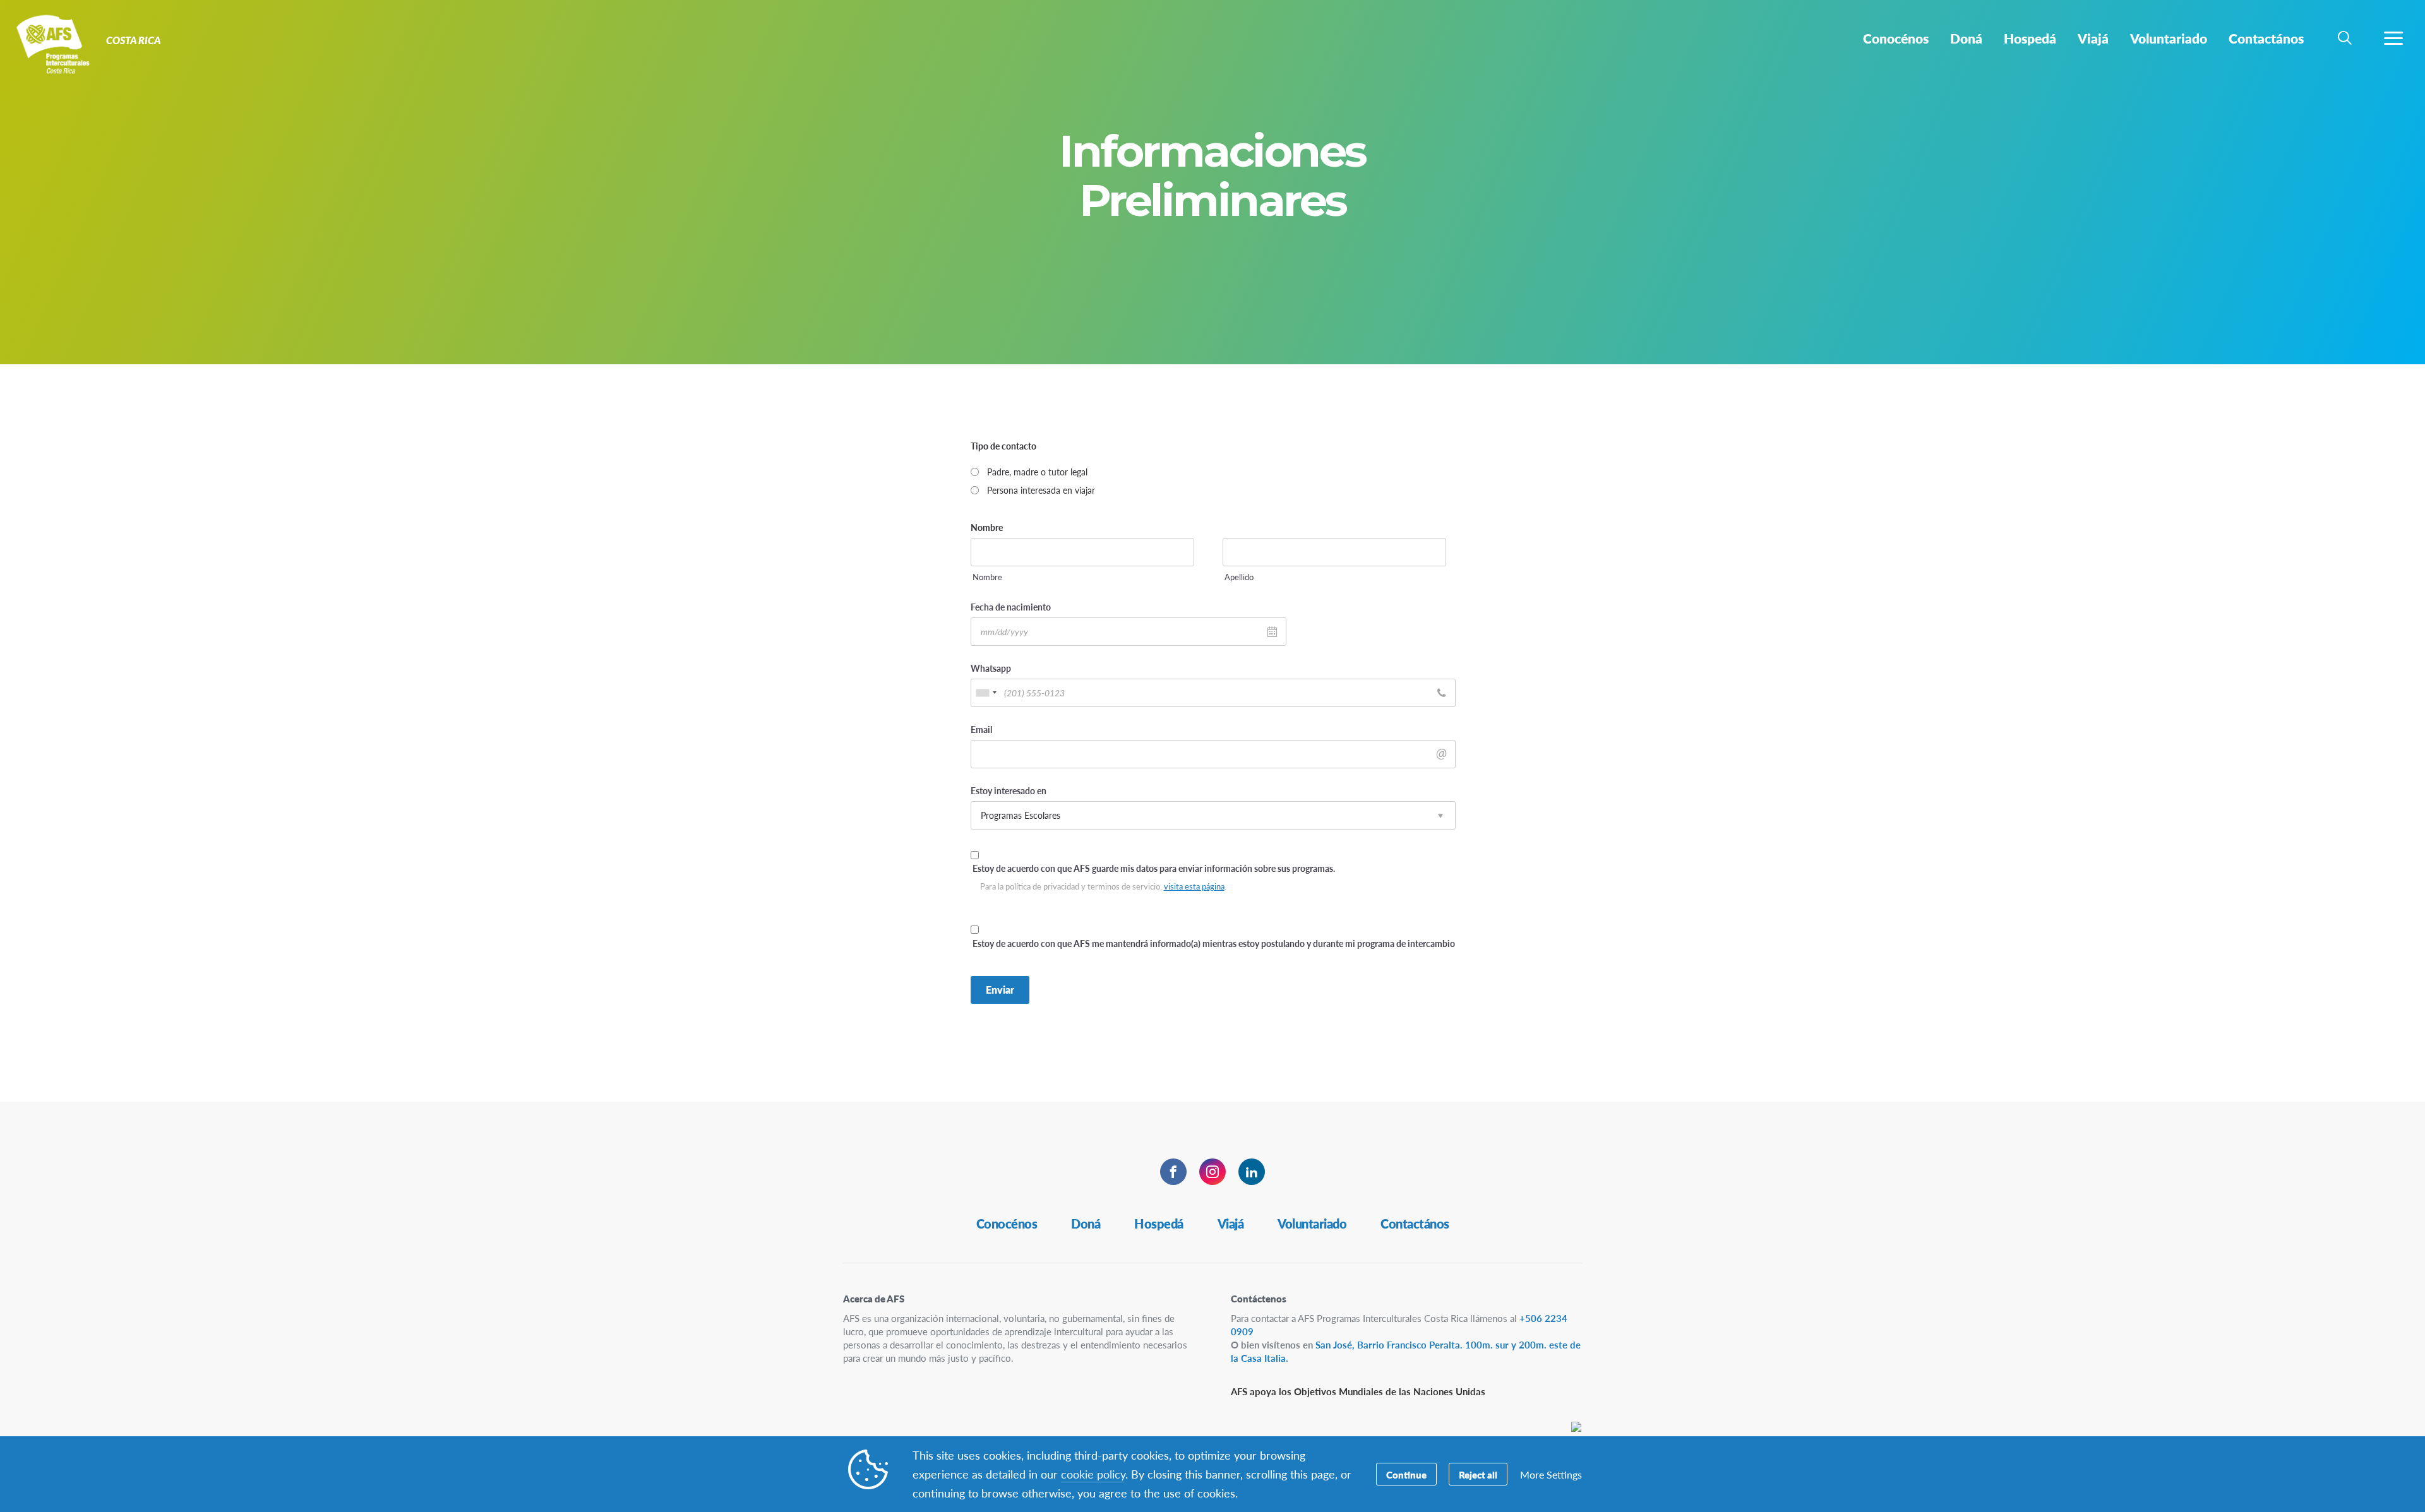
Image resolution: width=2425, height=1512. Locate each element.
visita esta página (1194, 886)
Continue (1406, 1474)
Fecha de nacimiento (1032, 607)
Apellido (1239, 577)
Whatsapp (1012, 668)
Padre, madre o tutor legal (1037, 472)
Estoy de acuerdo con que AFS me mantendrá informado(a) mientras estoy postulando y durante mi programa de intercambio (1214, 943)
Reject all (1478, 1474)
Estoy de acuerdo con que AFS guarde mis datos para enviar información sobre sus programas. (1154, 868)
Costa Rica (55, 43)
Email (1003, 729)
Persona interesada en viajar (1041, 490)
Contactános (1415, 1223)
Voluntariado (1312, 1223)
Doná (1086, 1223)
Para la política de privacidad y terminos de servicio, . (1103, 887)
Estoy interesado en (1009, 790)
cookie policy (1093, 1474)
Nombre (987, 577)
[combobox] (986, 693)
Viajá (1231, 1223)
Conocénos (1007, 1223)
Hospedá (1159, 1223)
